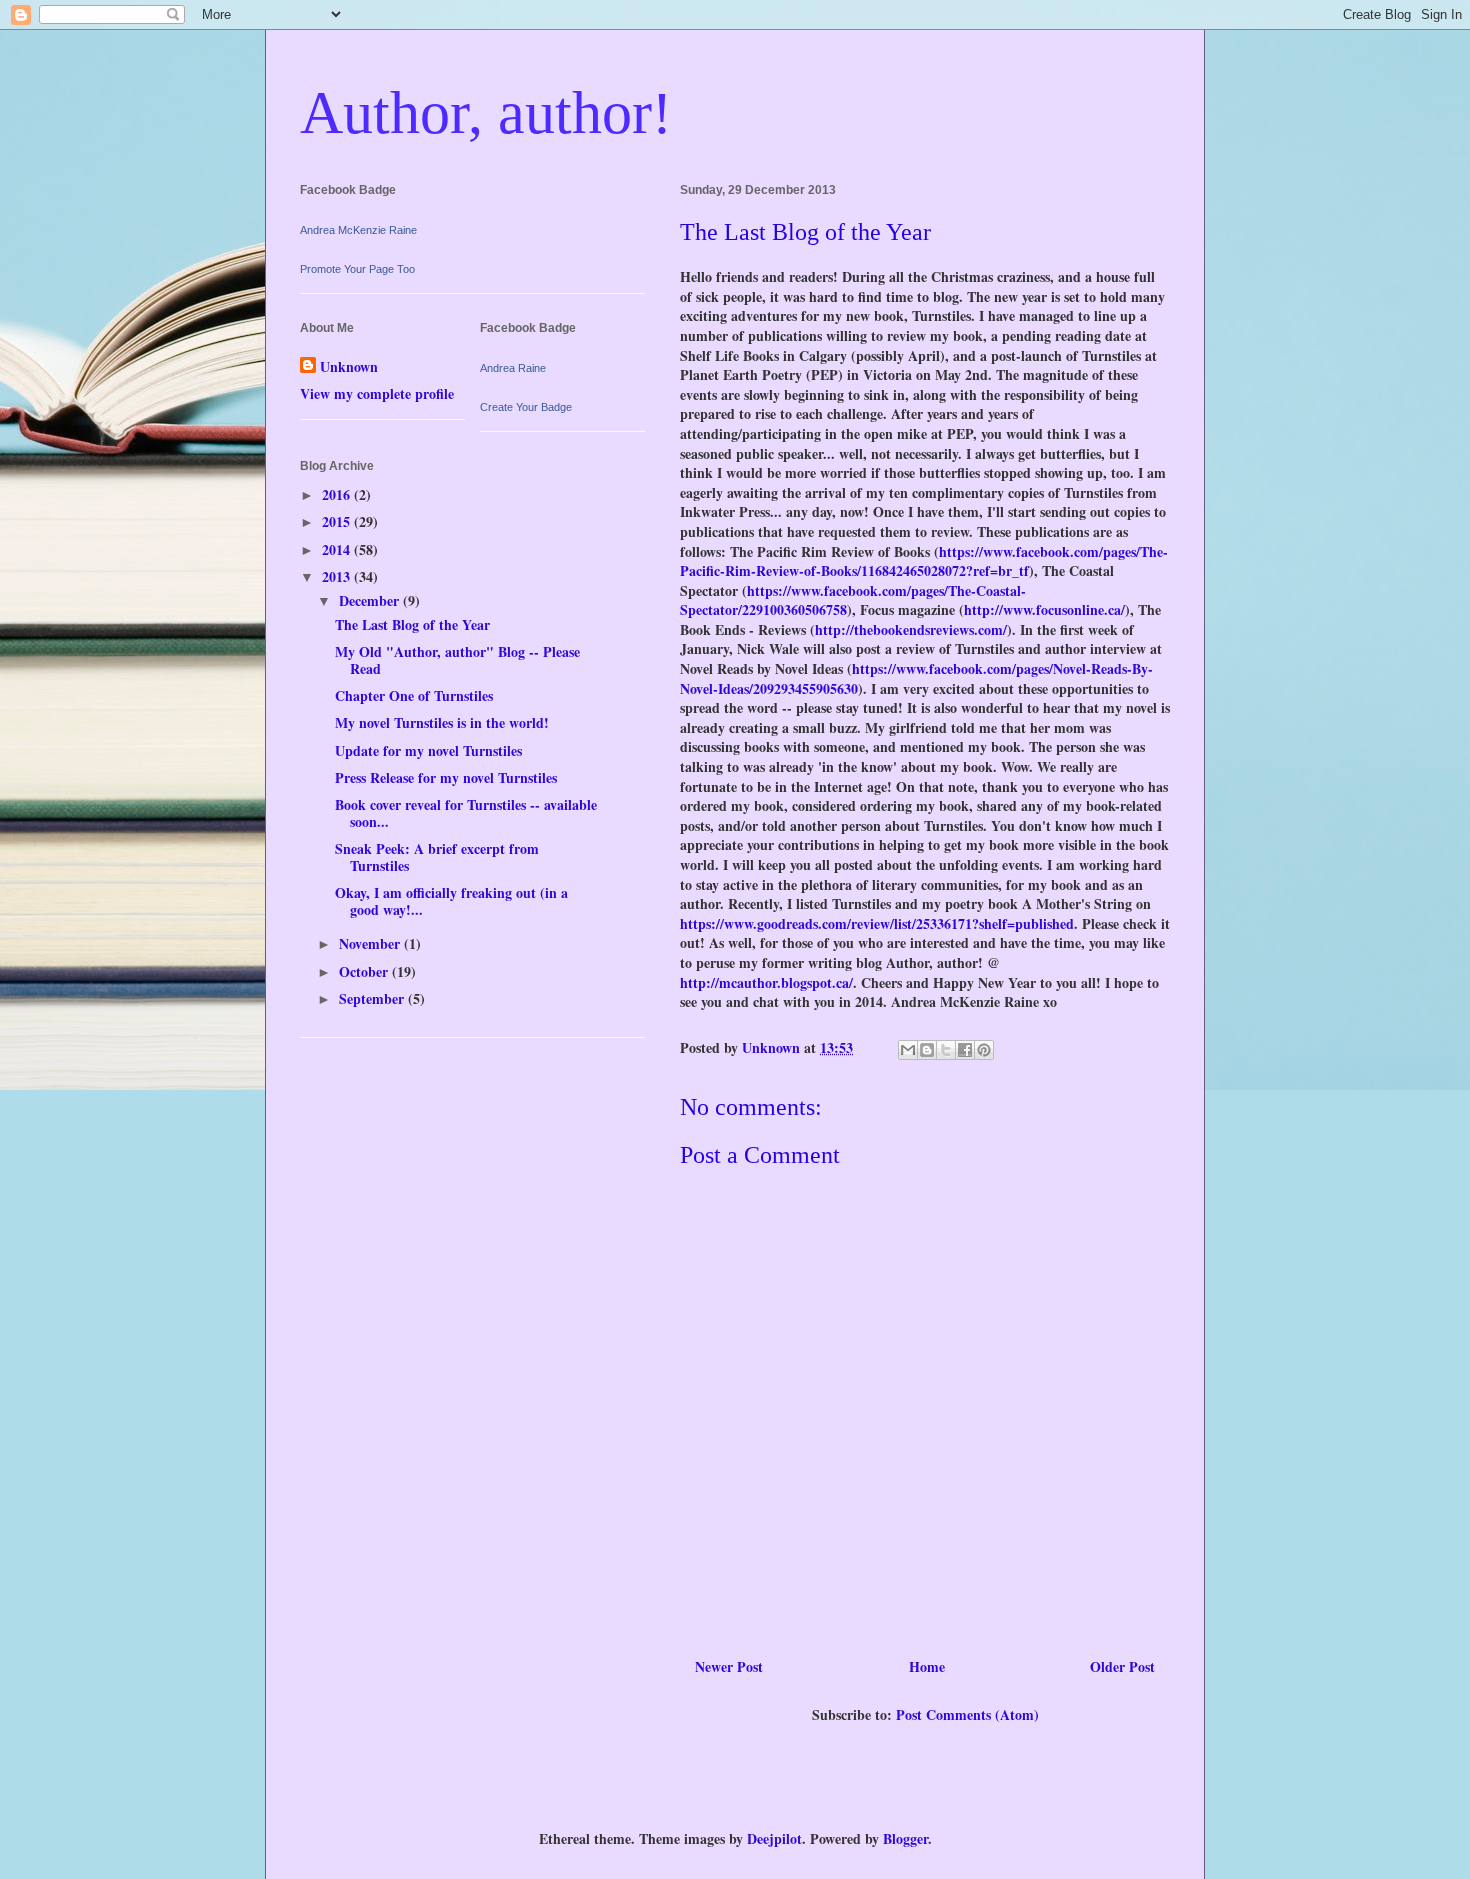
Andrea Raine (513, 368)
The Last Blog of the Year (412, 624)
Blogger (905, 1838)
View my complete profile (377, 393)
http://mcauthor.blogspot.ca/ (766, 982)
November (371, 943)
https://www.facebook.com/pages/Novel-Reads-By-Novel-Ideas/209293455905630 (916, 678)
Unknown (349, 367)
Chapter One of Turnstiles (414, 695)
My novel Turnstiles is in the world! (442, 722)
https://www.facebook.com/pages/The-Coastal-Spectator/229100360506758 (853, 600)
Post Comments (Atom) (967, 1714)
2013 (338, 576)
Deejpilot (774, 1838)
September (373, 998)
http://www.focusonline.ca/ (1044, 609)
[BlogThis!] (927, 1050)
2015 (338, 521)
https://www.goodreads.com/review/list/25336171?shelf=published (877, 923)
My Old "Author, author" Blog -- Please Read (457, 660)
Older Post (1122, 1666)
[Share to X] (946, 1050)
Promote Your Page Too (357, 269)
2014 (338, 549)
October (365, 971)
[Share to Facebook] (965, 1050)
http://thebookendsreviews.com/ (911, 629)
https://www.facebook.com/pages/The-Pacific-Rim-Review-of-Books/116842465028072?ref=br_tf (924, 561)
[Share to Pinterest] (984, 1050)
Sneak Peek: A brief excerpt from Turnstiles (437, 857)
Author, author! (486, 113)
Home (927, 1666)
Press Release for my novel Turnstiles (446, 777)
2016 (338, 494)
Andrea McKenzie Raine (358, 230)
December (371, 600)
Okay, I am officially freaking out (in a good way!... (451, 901)
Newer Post (729, 1666)
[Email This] (908, 1050)
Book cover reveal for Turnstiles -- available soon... (466, 813)
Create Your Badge (526, 407)
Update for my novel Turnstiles (428, 750)
